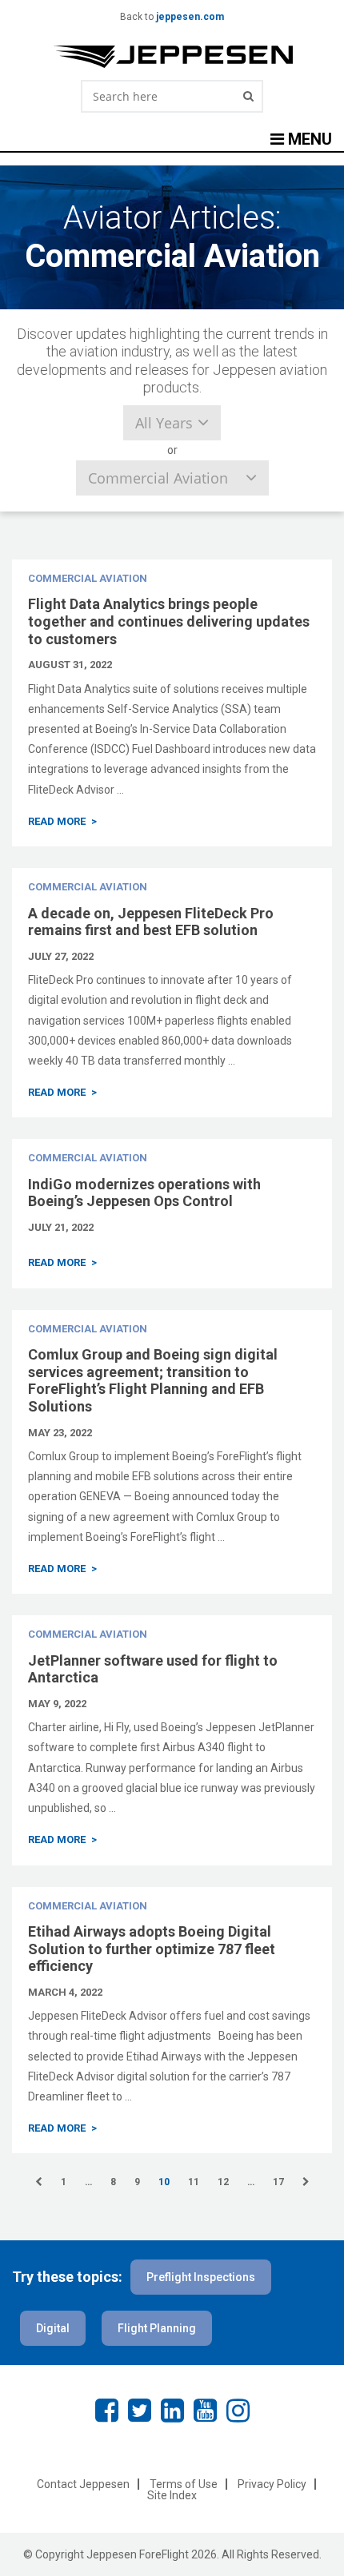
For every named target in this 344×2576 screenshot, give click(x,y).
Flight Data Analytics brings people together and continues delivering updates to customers (169, 621)
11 (194, 2182)
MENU (308, 139)
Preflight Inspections (201, 2277)
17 (278, 2182)
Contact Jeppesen (83, 2484)
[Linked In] (172, 2411)
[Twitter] (140, 2411)
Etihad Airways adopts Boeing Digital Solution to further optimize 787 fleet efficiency (152, 1949)
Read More (57, 821)
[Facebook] (107, 2411)
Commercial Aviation (88, 578)
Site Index (172, 2495)
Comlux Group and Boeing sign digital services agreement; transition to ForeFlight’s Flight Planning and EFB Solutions (153, 1380)
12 (223, 2182)
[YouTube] (205, 2411)
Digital (53, 2328)
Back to (172, 17)
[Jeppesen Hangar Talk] (172, 57)
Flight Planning (157, 2328)
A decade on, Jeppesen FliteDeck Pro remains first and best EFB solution (151, 922)
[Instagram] (238, 2411)
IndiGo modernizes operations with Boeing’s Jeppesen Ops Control (144, 1193)
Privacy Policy (272, 2484)
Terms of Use (184, 2484)
